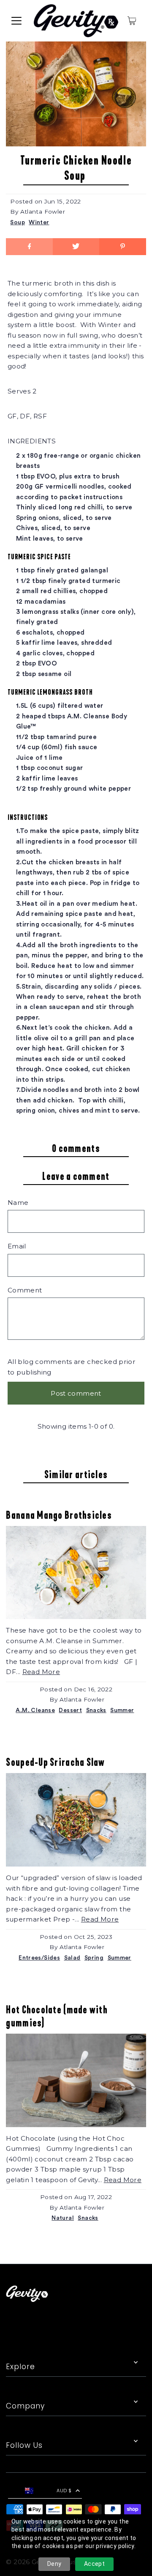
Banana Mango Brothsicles (59, 1515)
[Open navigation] (16, 21)
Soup (18, 223)
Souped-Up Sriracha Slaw (55, 1762)
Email (17, 1246)
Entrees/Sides (39, 1958)
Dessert (70, 1710)
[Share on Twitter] (76, 247)
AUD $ (64, 2491)
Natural (63, 2218)
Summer (122, 1710)
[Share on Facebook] (29, 247)
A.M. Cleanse (35, 1710)
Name (18, 1203)
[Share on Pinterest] (122, 247)
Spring (94, 1958)
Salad (72, 1958)
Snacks (96, 1710)
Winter (39, 223)
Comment (25, 1290)
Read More (41, 1672)
